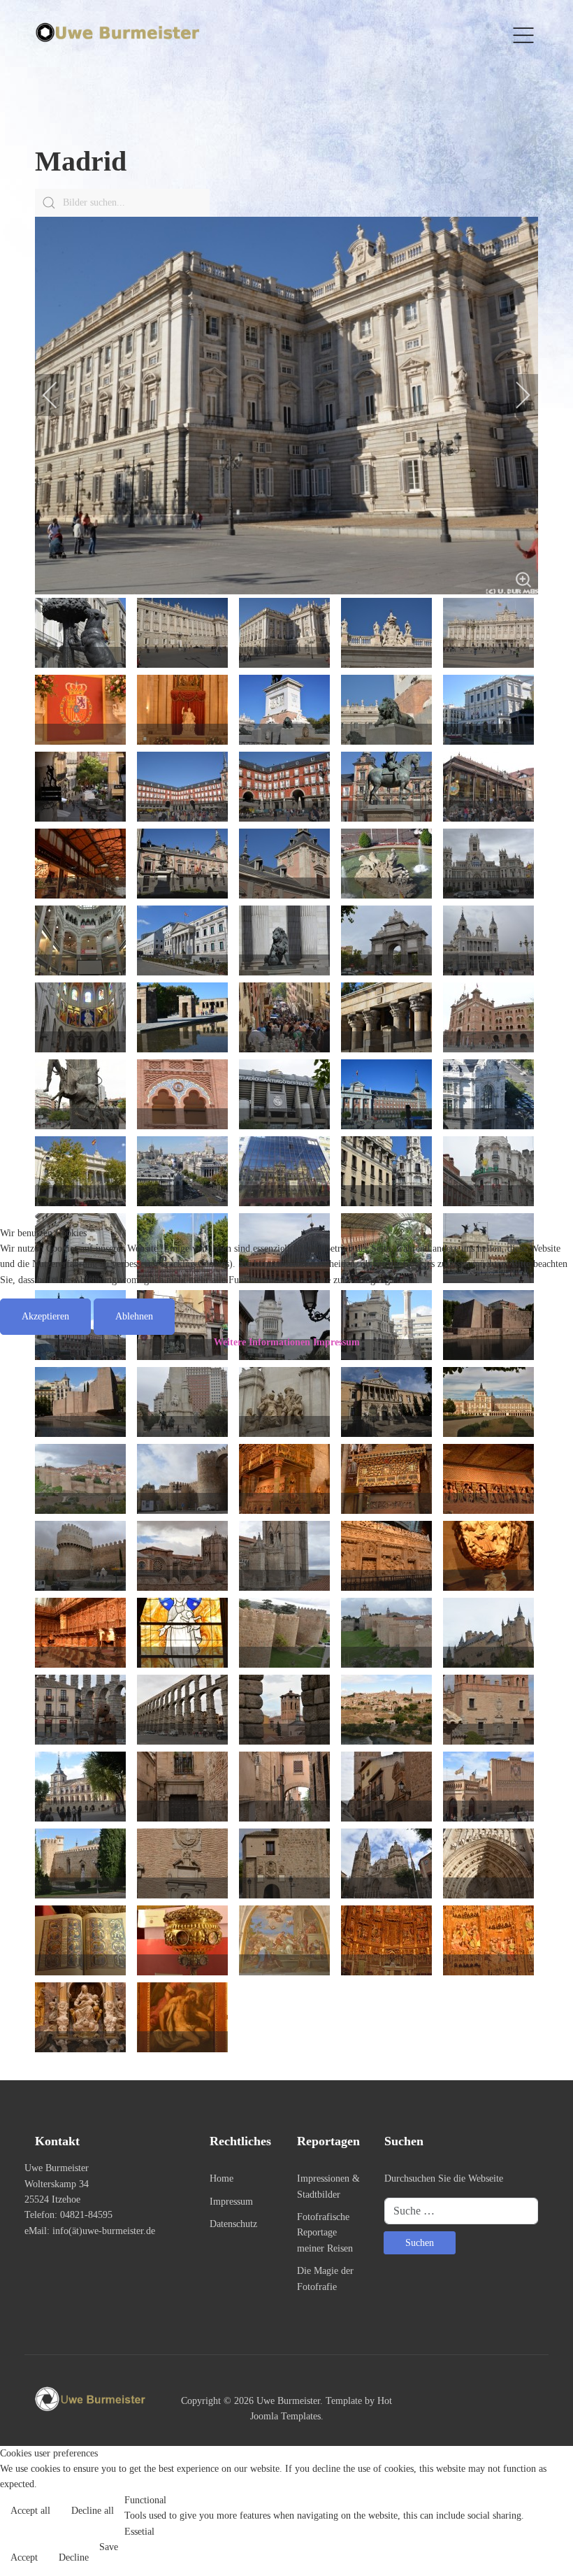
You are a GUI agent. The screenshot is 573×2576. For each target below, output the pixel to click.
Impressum (336, 1342)
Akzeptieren (45, 1316)
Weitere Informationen (262, 1342)
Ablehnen (134, 1316)
